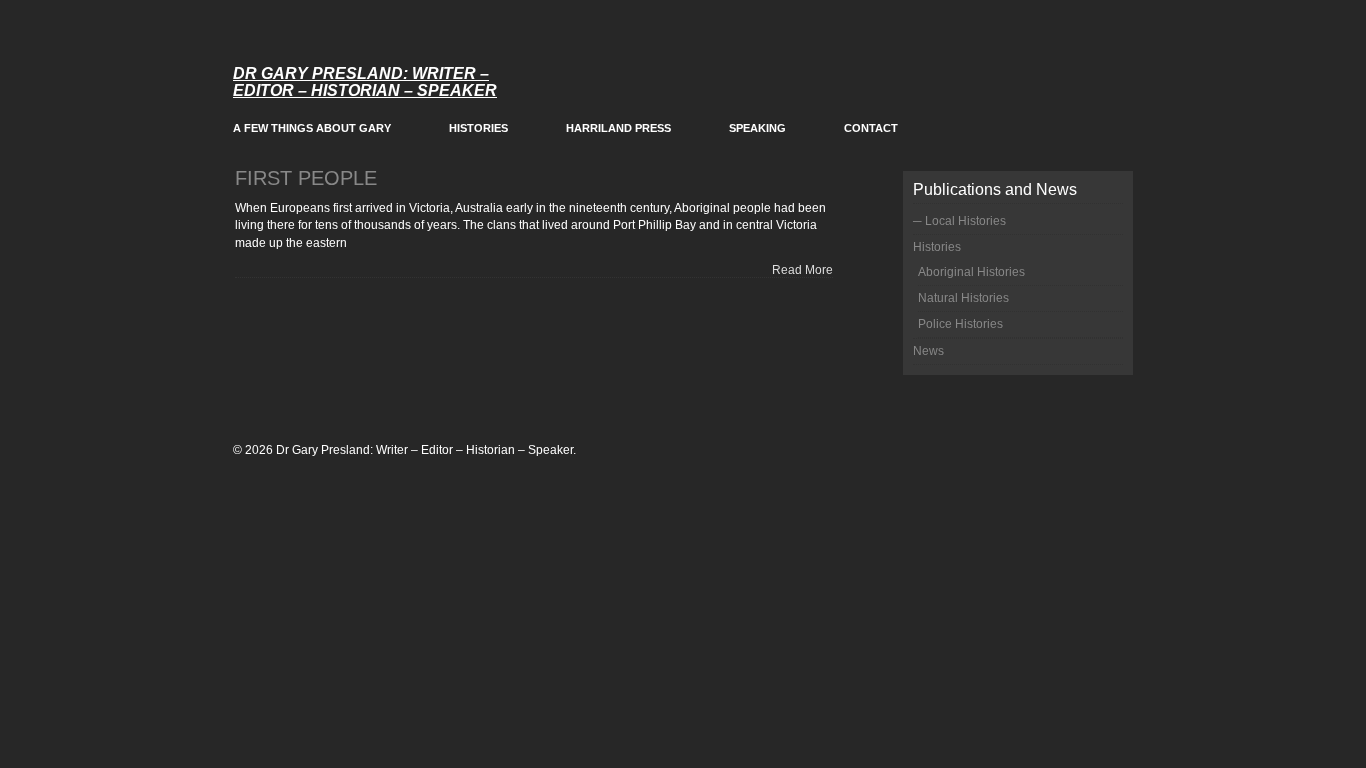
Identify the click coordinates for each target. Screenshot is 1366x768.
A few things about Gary (312, 128)
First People (306, 178)
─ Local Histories (959, 221)
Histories (478, 128)
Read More (802, 270)
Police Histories (960, 324)
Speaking (757, 128)
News (928, 351)
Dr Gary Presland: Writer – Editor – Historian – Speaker (365, 82)
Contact (871, 128)
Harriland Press (618, 128)
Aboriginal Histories (971, 272)
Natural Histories (963, 298)
